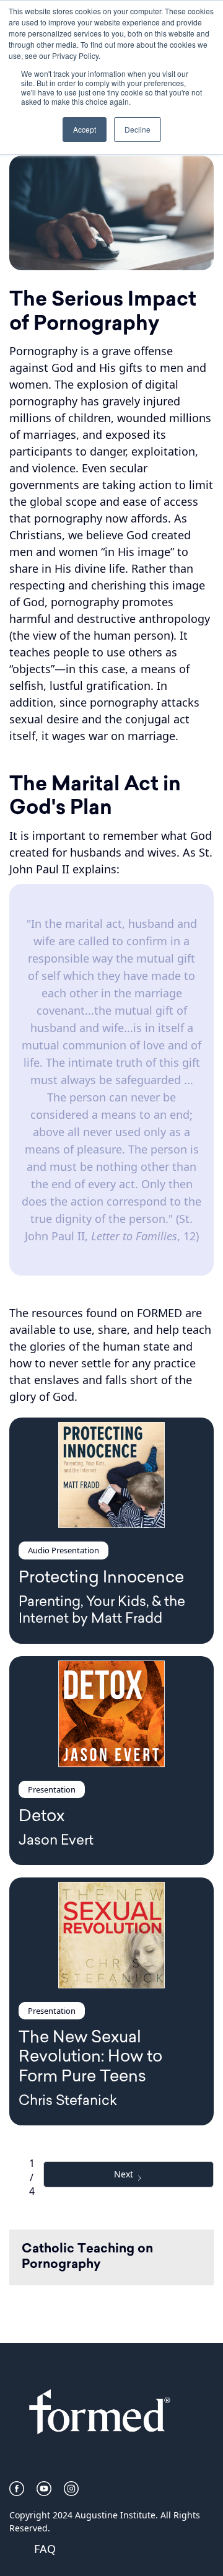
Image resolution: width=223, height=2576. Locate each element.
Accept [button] (85, 129)
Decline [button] (138, 129)
